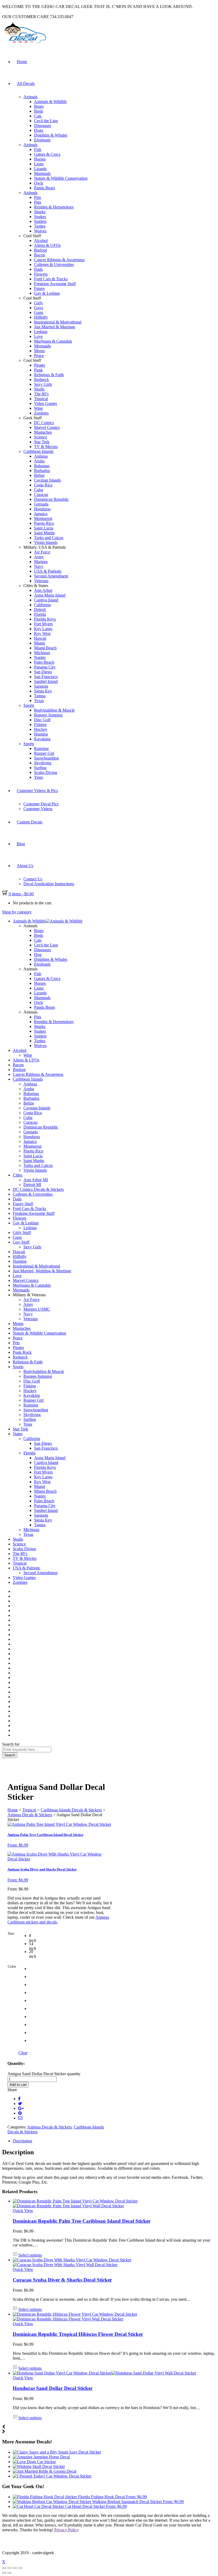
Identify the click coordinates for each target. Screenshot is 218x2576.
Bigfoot (40, 250)
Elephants (42, 140)
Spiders (40, 221)
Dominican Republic (51, 499)
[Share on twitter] (20, 2104)
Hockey (41, 729)
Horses (40, 159)
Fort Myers (43, 624)
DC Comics (44, 423)
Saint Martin (44, 533)
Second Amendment (51, 576)
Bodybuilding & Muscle (54, 710)
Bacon (39, 255)
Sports (29, 705)
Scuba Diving (46, 772)
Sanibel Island (46, 681)
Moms (39, 351)
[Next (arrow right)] (10, 2573)
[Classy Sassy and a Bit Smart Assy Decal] (57, 2452)
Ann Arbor (43, 590)
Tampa (40, 696)
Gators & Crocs (47, 154)
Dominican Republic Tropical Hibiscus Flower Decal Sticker (78, 2334)
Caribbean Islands (38, 451)
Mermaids (42, 346)
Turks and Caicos (49, 538)
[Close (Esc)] (4, 2568)
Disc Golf (42, 720)
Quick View (23, 2211)
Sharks (40, 212)
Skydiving (43, 763)
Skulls (39, 389)
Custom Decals (30, 822)
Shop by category (17, 912)
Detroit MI (32, 1185)
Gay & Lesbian (47, 293)
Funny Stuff (23, 1204)
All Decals (26, 83)
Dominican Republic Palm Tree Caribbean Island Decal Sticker (82, 2221)
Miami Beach (45, 648)
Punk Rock (22, 1352)
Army (39, 557)
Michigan (42, 653)
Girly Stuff (22, 1232)
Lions (39, 164)
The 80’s (41, 394)
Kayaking (42, 739)
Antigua (41, 456)
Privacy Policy (66, 2530)
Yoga (38, 777)
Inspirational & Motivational (58, 322)
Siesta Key (43, 691)
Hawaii (40, 638)
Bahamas (42, 466)
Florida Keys (45, 619)
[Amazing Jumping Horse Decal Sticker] (41, 2457)
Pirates (40, 365)
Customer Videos (38, 809)
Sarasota (41, 686)
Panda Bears (45, 188)
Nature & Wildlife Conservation (61, 178)
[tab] (114, 2141)
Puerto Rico (44, 523)
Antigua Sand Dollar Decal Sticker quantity (44, 2074)
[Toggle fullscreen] (15, 2568)
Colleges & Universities (54, 264)
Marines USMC (37, 1309)
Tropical (41, 399)
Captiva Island (46, 600)
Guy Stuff (21, 1242)
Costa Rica (43, 485)
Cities (18, 1175)
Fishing (40, 725)
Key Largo (43, 629)
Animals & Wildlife (50, 102)
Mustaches (43, 432)
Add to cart (18, 2085)
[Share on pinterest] (20, 2113)
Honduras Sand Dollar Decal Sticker (53, 2388)
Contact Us (33, 879)
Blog (21, 844)
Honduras (42, 509)
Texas (39, 701)
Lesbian (41, 332)
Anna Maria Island (50, 595)
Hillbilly (41, 317)
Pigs (38, 202)
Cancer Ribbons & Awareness (59, 260)
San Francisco (46, 677)
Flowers (41, 274)
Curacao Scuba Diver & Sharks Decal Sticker (62, 2280)
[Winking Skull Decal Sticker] (39, 2466)
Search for (11, 1744)
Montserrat (43, 518)
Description (22, 2141)
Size (11, 1933)
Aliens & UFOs (47, 245)
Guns (39, 312)
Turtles (40, 226)
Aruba (39, 461)
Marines (41, 562)
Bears (39, 106)
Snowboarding (46, 758)
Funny (39, 288)
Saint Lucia (44, 528)
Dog (38, 955)
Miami (39, 643)
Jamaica (41, 514)
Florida (40, 614)
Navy (39, 566)
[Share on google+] (21, 2108)
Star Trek (42, 442)
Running (41, 748)
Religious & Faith (49, 375)
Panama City (45, 667)
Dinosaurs (43, 126)
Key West (42, 633)
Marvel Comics (47, 427)
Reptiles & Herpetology (54, 207)
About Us (25, 866)
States (18, 1434)
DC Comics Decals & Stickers (38, 1189)
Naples (40, 657)
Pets (37, 197)
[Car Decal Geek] (24, 44)
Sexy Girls (43, 384)
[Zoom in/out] (20, 2568)
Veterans (41, 581)
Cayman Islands (47, 480)
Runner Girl (44, 753)
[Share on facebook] (19, 2099)
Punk (38, 370)
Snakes (40, 217)
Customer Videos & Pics (37, 791)
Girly (38, 303)
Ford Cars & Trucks (51, 279)
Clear (23, 2053)
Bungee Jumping (48, 715)
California (42, 605)
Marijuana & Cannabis (53, 341)
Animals (30, 97)
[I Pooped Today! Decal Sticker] (52, 2476)
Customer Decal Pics (41, 804)
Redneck (41, 380)
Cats (38, 116)
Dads (38, 269)
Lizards (40, 169)
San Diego (43, 672)
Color (12, 1966)
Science (41, 437)
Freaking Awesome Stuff (55, 284)
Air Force (42, 552)
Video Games (45, 403)
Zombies (41, 413)
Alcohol (41, 241)
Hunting (41, 734)
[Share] (10, 2568)
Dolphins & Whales (51, 135)
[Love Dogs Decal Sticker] (34, 2462)
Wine (38, 408)
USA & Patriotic (48, 571)
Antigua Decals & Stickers (30, 1815)
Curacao (41, 495)
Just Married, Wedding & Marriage (42, 1271)
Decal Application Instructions (49, 884)
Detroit (40, 610)
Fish (38, 149)
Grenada (41, 504)
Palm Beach (44, 662)
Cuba (39, 490)
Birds (39, 111)
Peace (39, 356)
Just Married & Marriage (55, 327)
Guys (39, 308)
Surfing (40, 768)
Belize (39, 475)
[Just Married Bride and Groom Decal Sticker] (45, 2471)
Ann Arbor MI (36, 1180)
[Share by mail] (20, 2118)
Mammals (42, 173)
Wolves (40, 231)
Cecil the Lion (46, 121)
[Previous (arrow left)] (4, 2573)
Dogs (39, 130)
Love (38, 336)
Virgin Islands (46, 542)
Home (22, 62)
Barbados (42, 471)
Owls (39, 183)
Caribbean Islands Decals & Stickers (71, 1810)
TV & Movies (46, 447)
